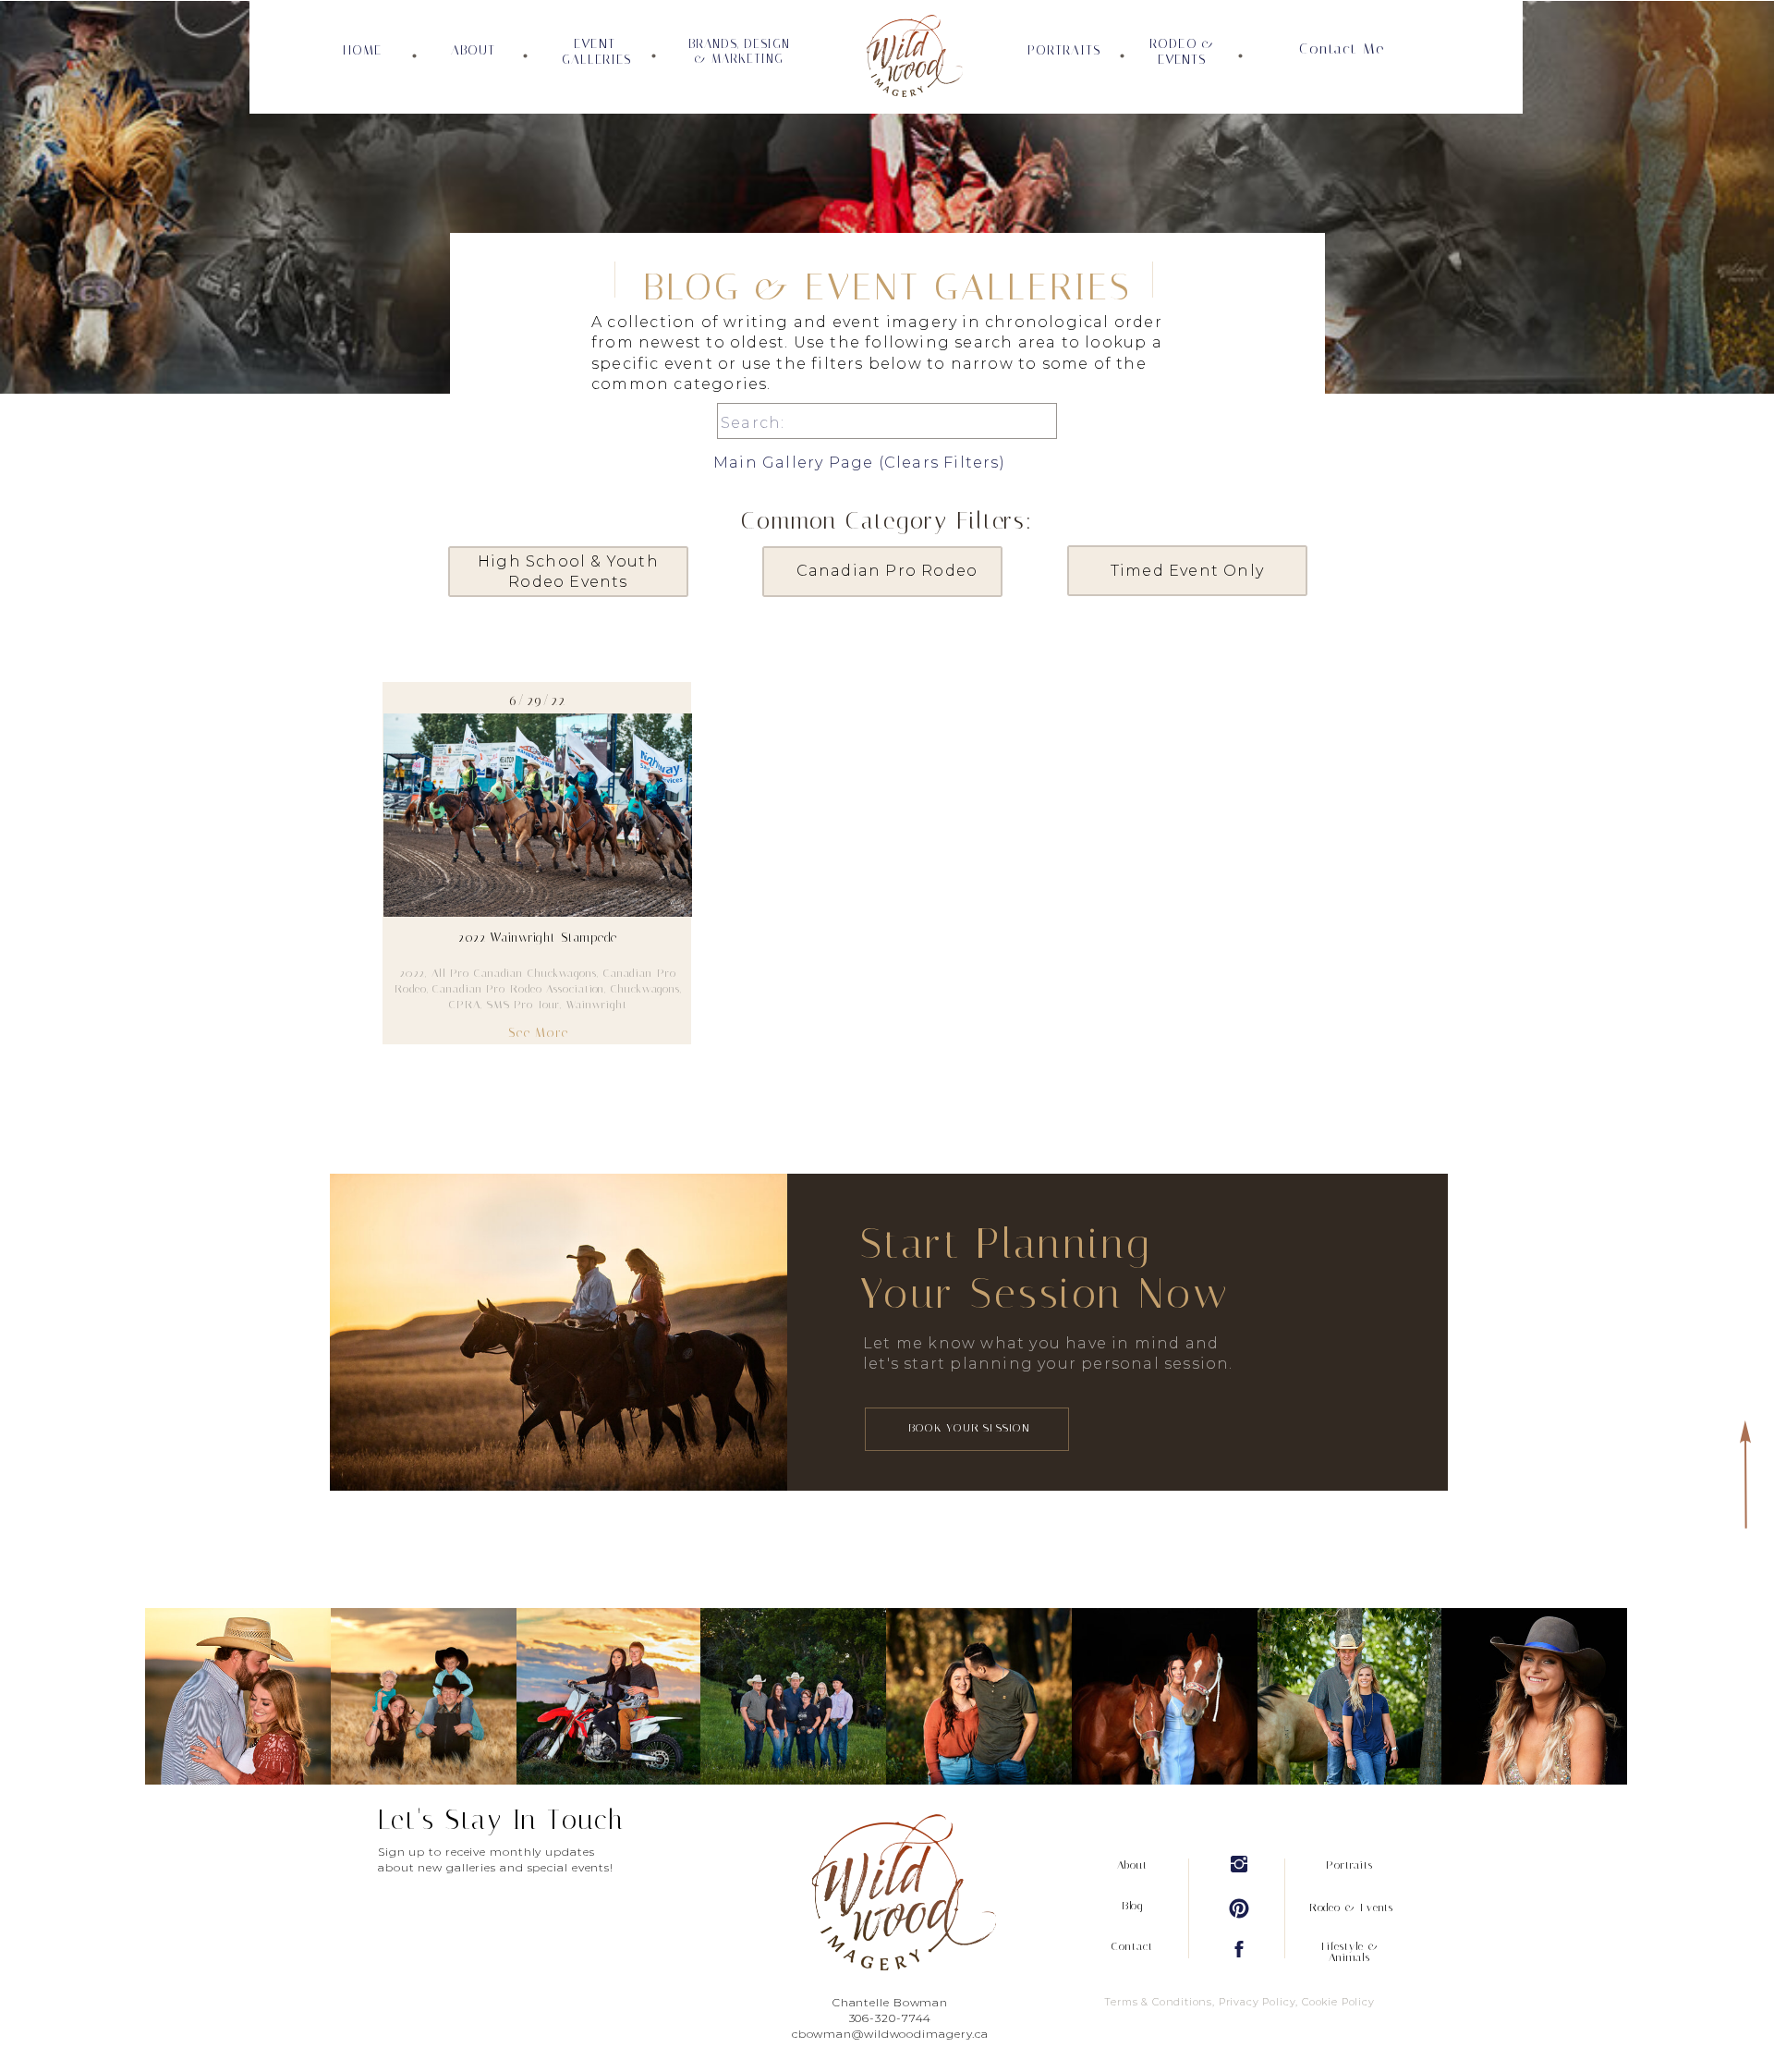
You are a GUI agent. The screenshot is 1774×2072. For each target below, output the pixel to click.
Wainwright (597, 1005)
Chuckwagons (645, 989)
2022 (413, 973)
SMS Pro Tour (523, 1005)
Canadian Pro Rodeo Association (518, 989)
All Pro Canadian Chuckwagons (514, 973)
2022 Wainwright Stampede (538, 938)
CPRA (465, 1005)
